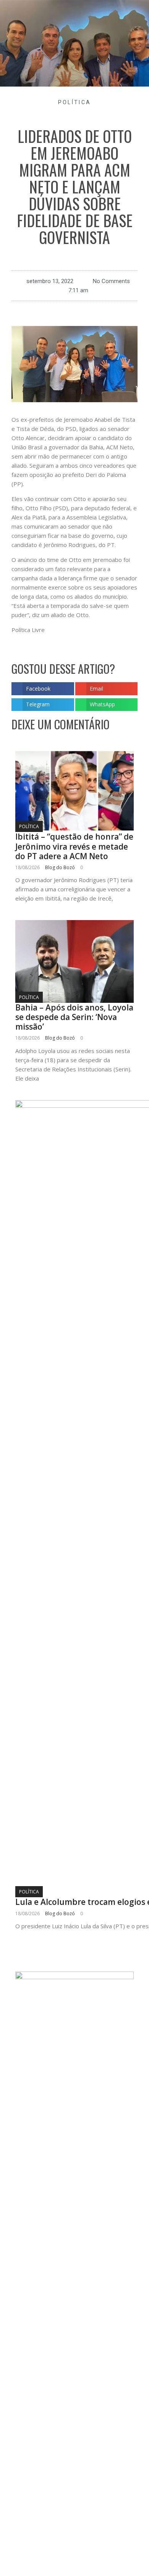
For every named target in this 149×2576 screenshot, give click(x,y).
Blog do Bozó (60, 867)
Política (74, 102)
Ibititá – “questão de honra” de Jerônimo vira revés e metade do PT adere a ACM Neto (74, 846)
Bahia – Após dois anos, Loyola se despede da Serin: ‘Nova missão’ (74, 1017)
